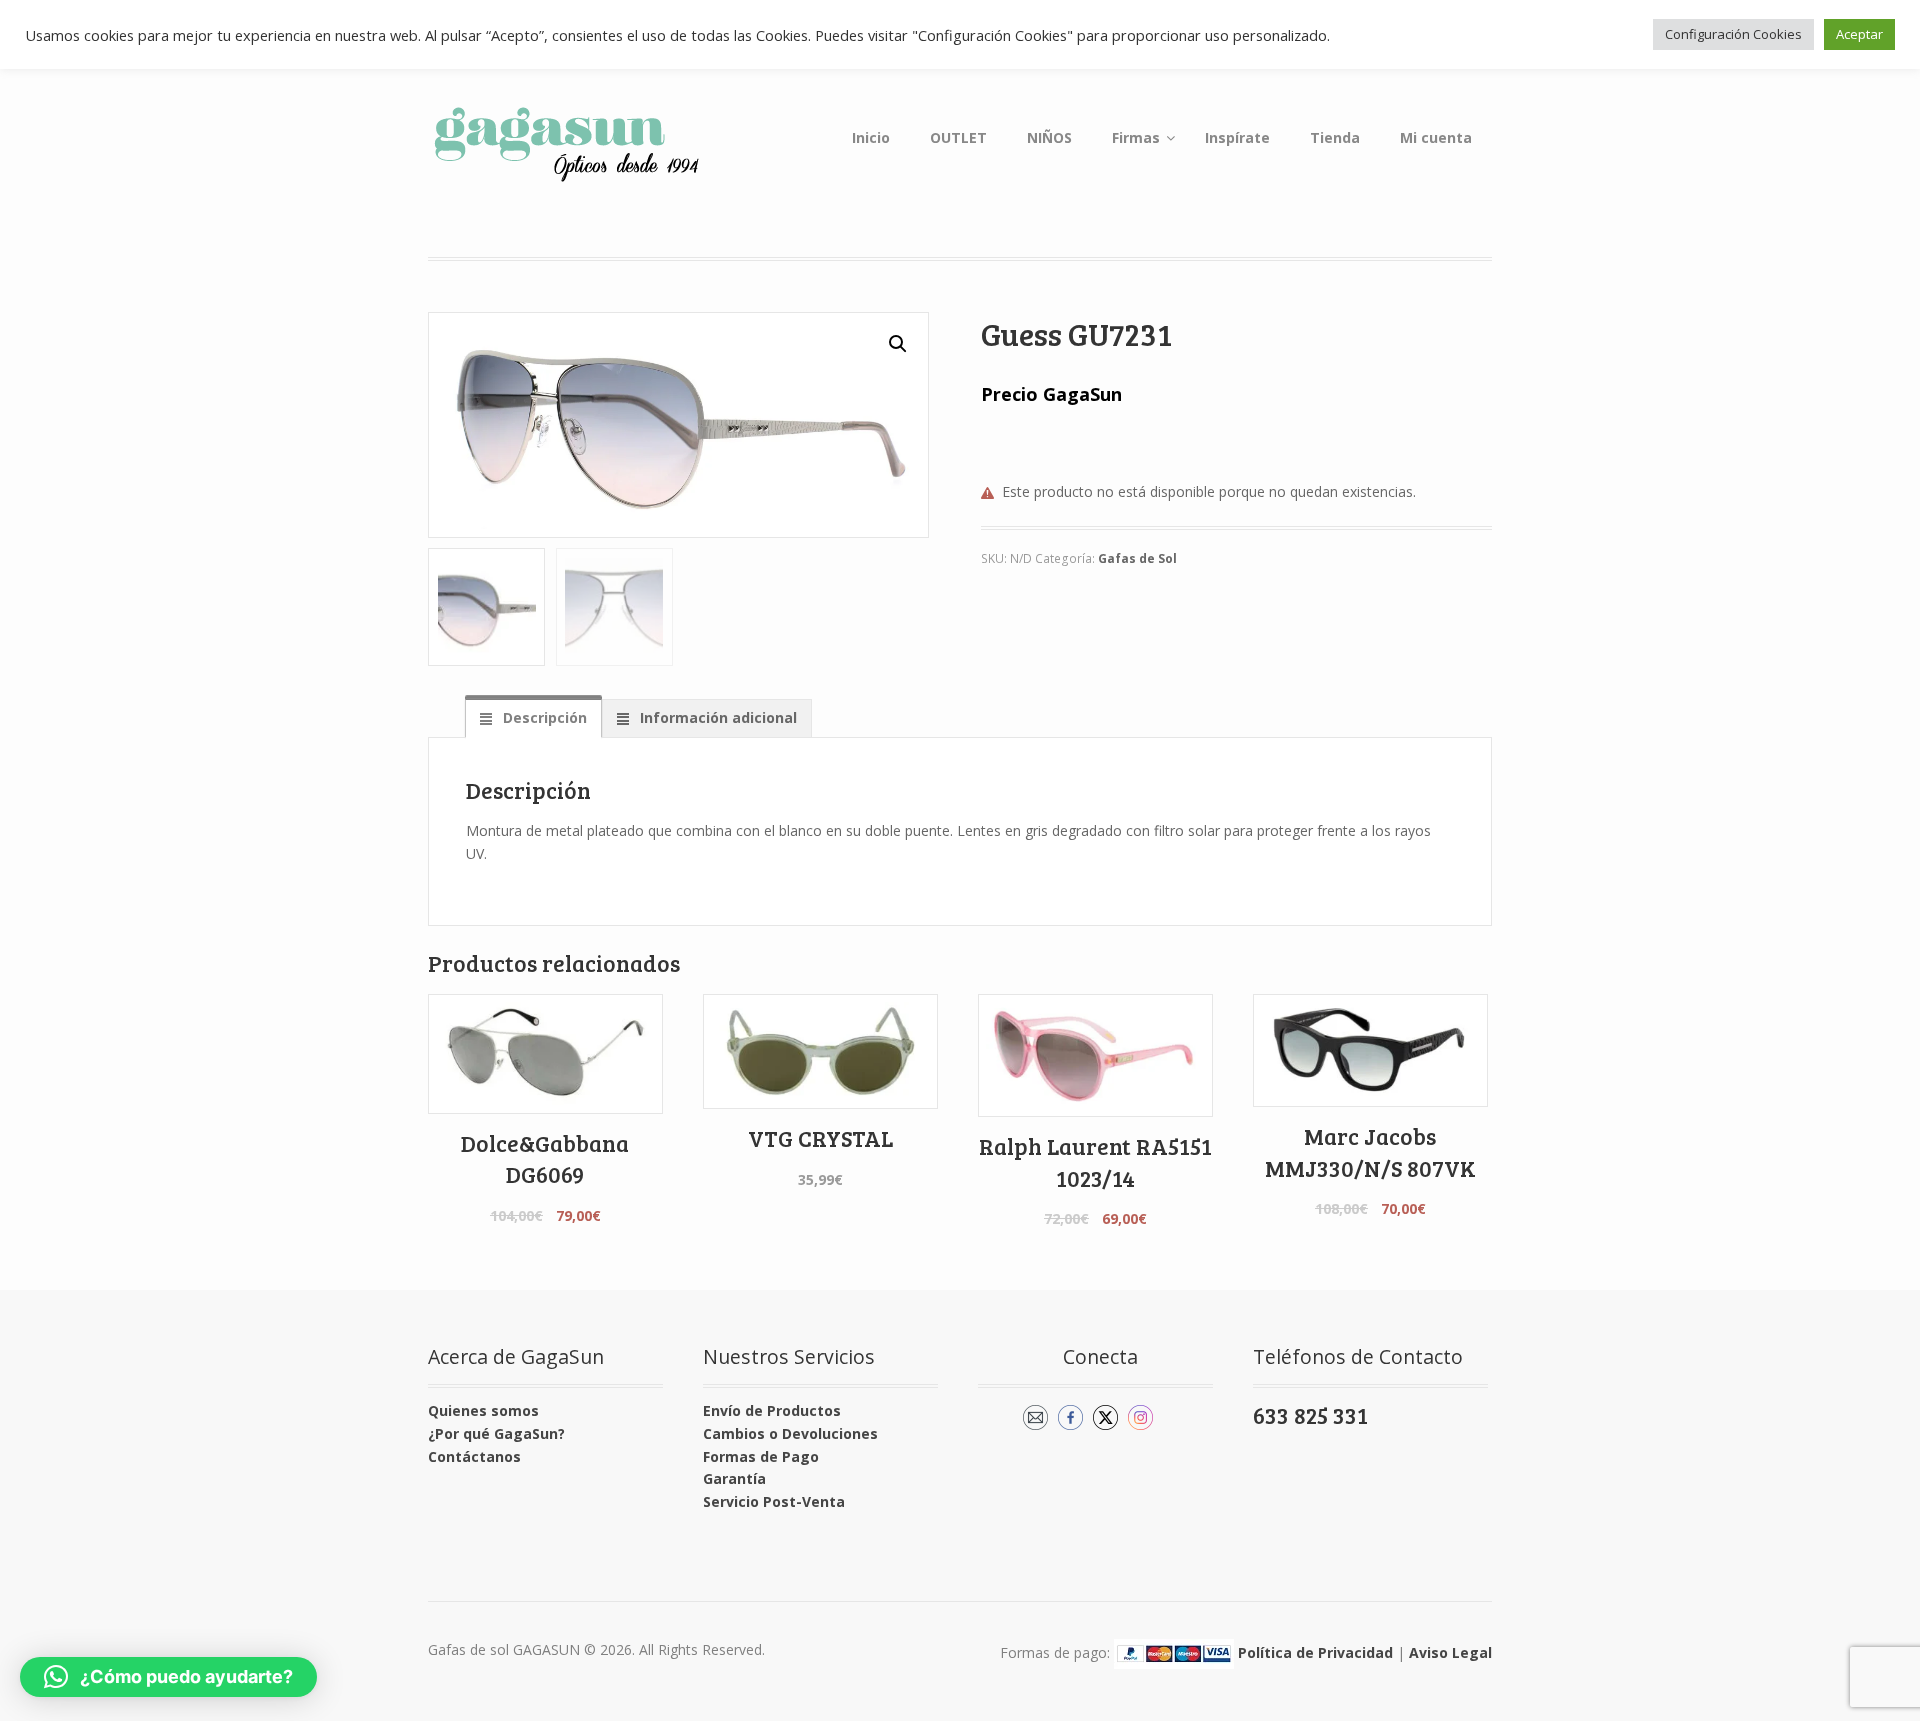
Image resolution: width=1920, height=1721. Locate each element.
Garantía (734, 1478)
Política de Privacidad (1315, 1651)
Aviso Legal (1450, 1651)
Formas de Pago (761, 1456)
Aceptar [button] (1859, 34)
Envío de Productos (772, 1410)
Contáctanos (474, 1456)
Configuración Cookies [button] (1733, 34)
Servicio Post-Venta (774, 1501)
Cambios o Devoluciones (790, 1433)
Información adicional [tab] (716, 717)
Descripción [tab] (543, 717)
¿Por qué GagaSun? (496, 1433)
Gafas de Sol (1137, 558)
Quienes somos (483, 1410)
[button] (898, 344)
